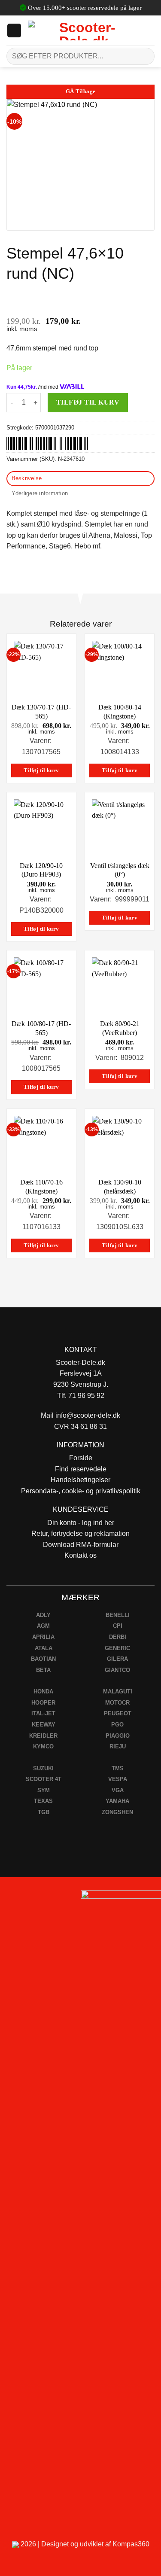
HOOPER (43, 1703)
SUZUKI (43, 1768)
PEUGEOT (118, 1713)
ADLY (43, 1615)
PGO (117, 1725)
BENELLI (118, 1615)
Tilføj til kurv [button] (41, 770)
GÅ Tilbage (81, 91)
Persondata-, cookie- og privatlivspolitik (81, 1491)
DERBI (118, 1637)
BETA (43, 1670)
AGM (43, 1626)
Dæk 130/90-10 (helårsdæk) (120, 1187)
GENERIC (117, 1648)
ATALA (44, 1648)
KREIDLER (43, 1736)
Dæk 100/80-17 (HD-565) (41, 1028)
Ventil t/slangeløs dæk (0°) (120, 870)
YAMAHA (117, 1801)
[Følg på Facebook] (10, 1899)
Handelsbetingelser (80, 1480)
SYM (44, 1790)
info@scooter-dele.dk (88, 1415)
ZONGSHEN (117, 1812)
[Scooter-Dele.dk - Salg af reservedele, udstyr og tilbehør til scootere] (84, 30)
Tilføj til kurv (88, 402)
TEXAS (43, 1801)
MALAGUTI (118, 1691)
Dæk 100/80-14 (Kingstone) (120, 712)
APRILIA (43, 1637)
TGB (44, 1812)
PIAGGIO (118, 1736)
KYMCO (43, 1746)
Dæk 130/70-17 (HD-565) (41, 712)
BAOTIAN (43, 1659)
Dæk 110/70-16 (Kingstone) (41, 1187)
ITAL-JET (43, 1713)
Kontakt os (80, 1555)
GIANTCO (117, 1670)
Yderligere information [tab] (40, 493)
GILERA (117, 1659)
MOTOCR (117, 1703)
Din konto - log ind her (81, 1523)
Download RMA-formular (81, 1545)
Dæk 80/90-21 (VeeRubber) (120, 1028)
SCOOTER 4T (44, 1779)
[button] (14, 30)
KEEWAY (44, 1725)
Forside (81, 1458)
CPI (118, 1626)
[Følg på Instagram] (30, 1899)
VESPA (118, 1779)
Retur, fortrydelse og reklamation (80, 1533)
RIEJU (118, 1746)
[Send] (144, 56)
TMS (118, 1768)
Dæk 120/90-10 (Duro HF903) (41, 870)
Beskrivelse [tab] (27, 478)
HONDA (43, 1691)
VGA (118, 1790)
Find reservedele (81, 1469)
